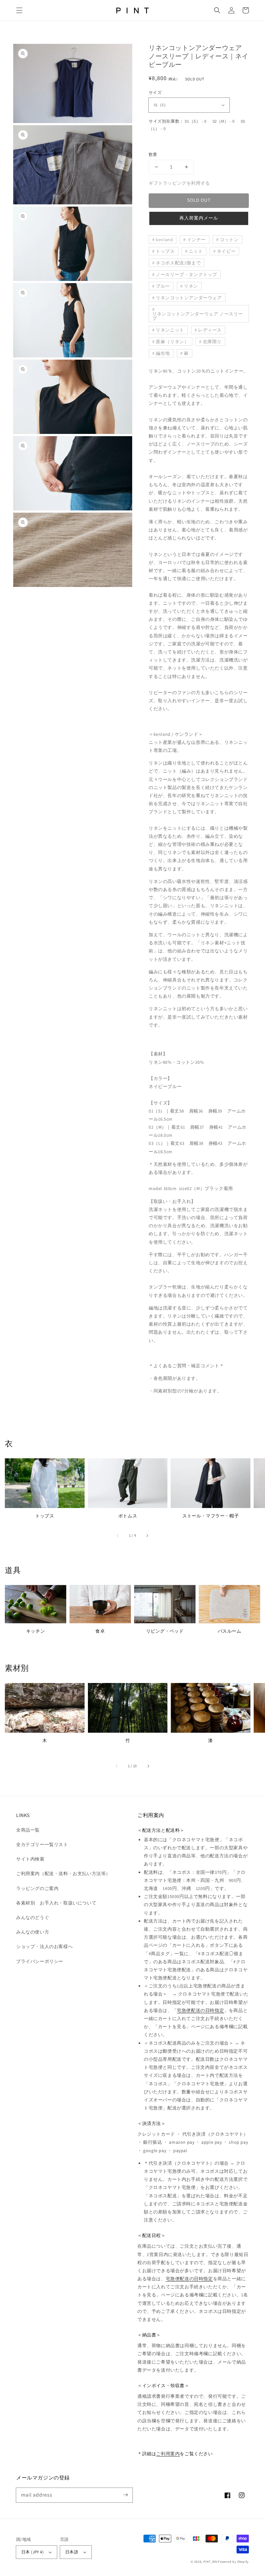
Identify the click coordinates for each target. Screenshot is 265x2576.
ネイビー (226, 251)
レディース (210, 330)
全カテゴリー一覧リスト (42, 1844)
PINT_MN (210, 2562)
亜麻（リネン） (172, 342)
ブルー (163, 286)
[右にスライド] (147, 1535)
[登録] (125, 2495)
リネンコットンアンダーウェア (189, 298)
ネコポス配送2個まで (178, 263)
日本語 (72, 2552)
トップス (165, 251)
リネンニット (170, 330)
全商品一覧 (28, 1830)
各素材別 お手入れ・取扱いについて (56, 1903)
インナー (196, 240)
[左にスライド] (118, 1535)
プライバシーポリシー (40, 1961)
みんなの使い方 (33, 1932)
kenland (164, 240)
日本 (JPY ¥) (32, 2552)
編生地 (163, 353)
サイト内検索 (30, 1859)
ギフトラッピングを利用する (179, 183)
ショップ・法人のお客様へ (44, 1946)
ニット (196, 251)
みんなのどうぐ (33, 1917)
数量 (153, 154)
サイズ (155, 92)
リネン (191, 286)
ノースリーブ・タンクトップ (186, 274)
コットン (229, 240)
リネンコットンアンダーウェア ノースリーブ (198, 316)
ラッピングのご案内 (37, 1888)
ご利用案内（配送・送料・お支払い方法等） (63, 1873)
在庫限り (212, 342)
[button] (19, 10)
